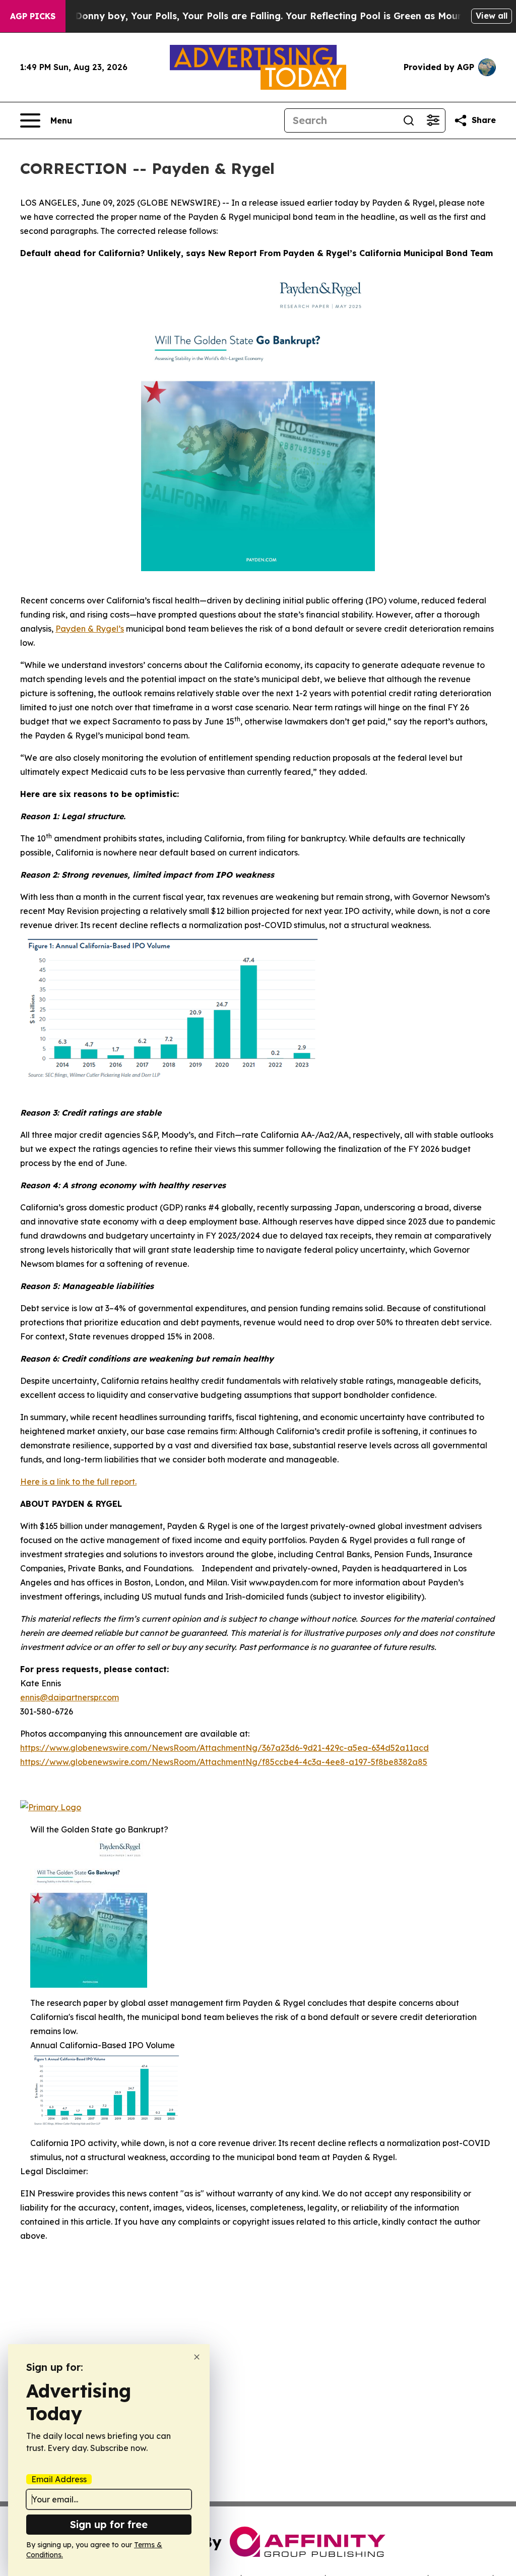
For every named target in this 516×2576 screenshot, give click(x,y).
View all (492, 16)
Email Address (59, 2479)
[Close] (197, 2357)
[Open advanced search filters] (433, 120)
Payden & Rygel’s (90, 629)
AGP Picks (33, 16)
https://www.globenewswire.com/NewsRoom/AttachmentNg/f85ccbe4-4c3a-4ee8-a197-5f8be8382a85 (224, 1762)
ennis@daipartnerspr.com (70, 1697)
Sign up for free (109, 2524)
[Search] (409, 120)
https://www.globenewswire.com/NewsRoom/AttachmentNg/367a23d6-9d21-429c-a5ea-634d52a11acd (224, 1748)
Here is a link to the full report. (78, 1482)
